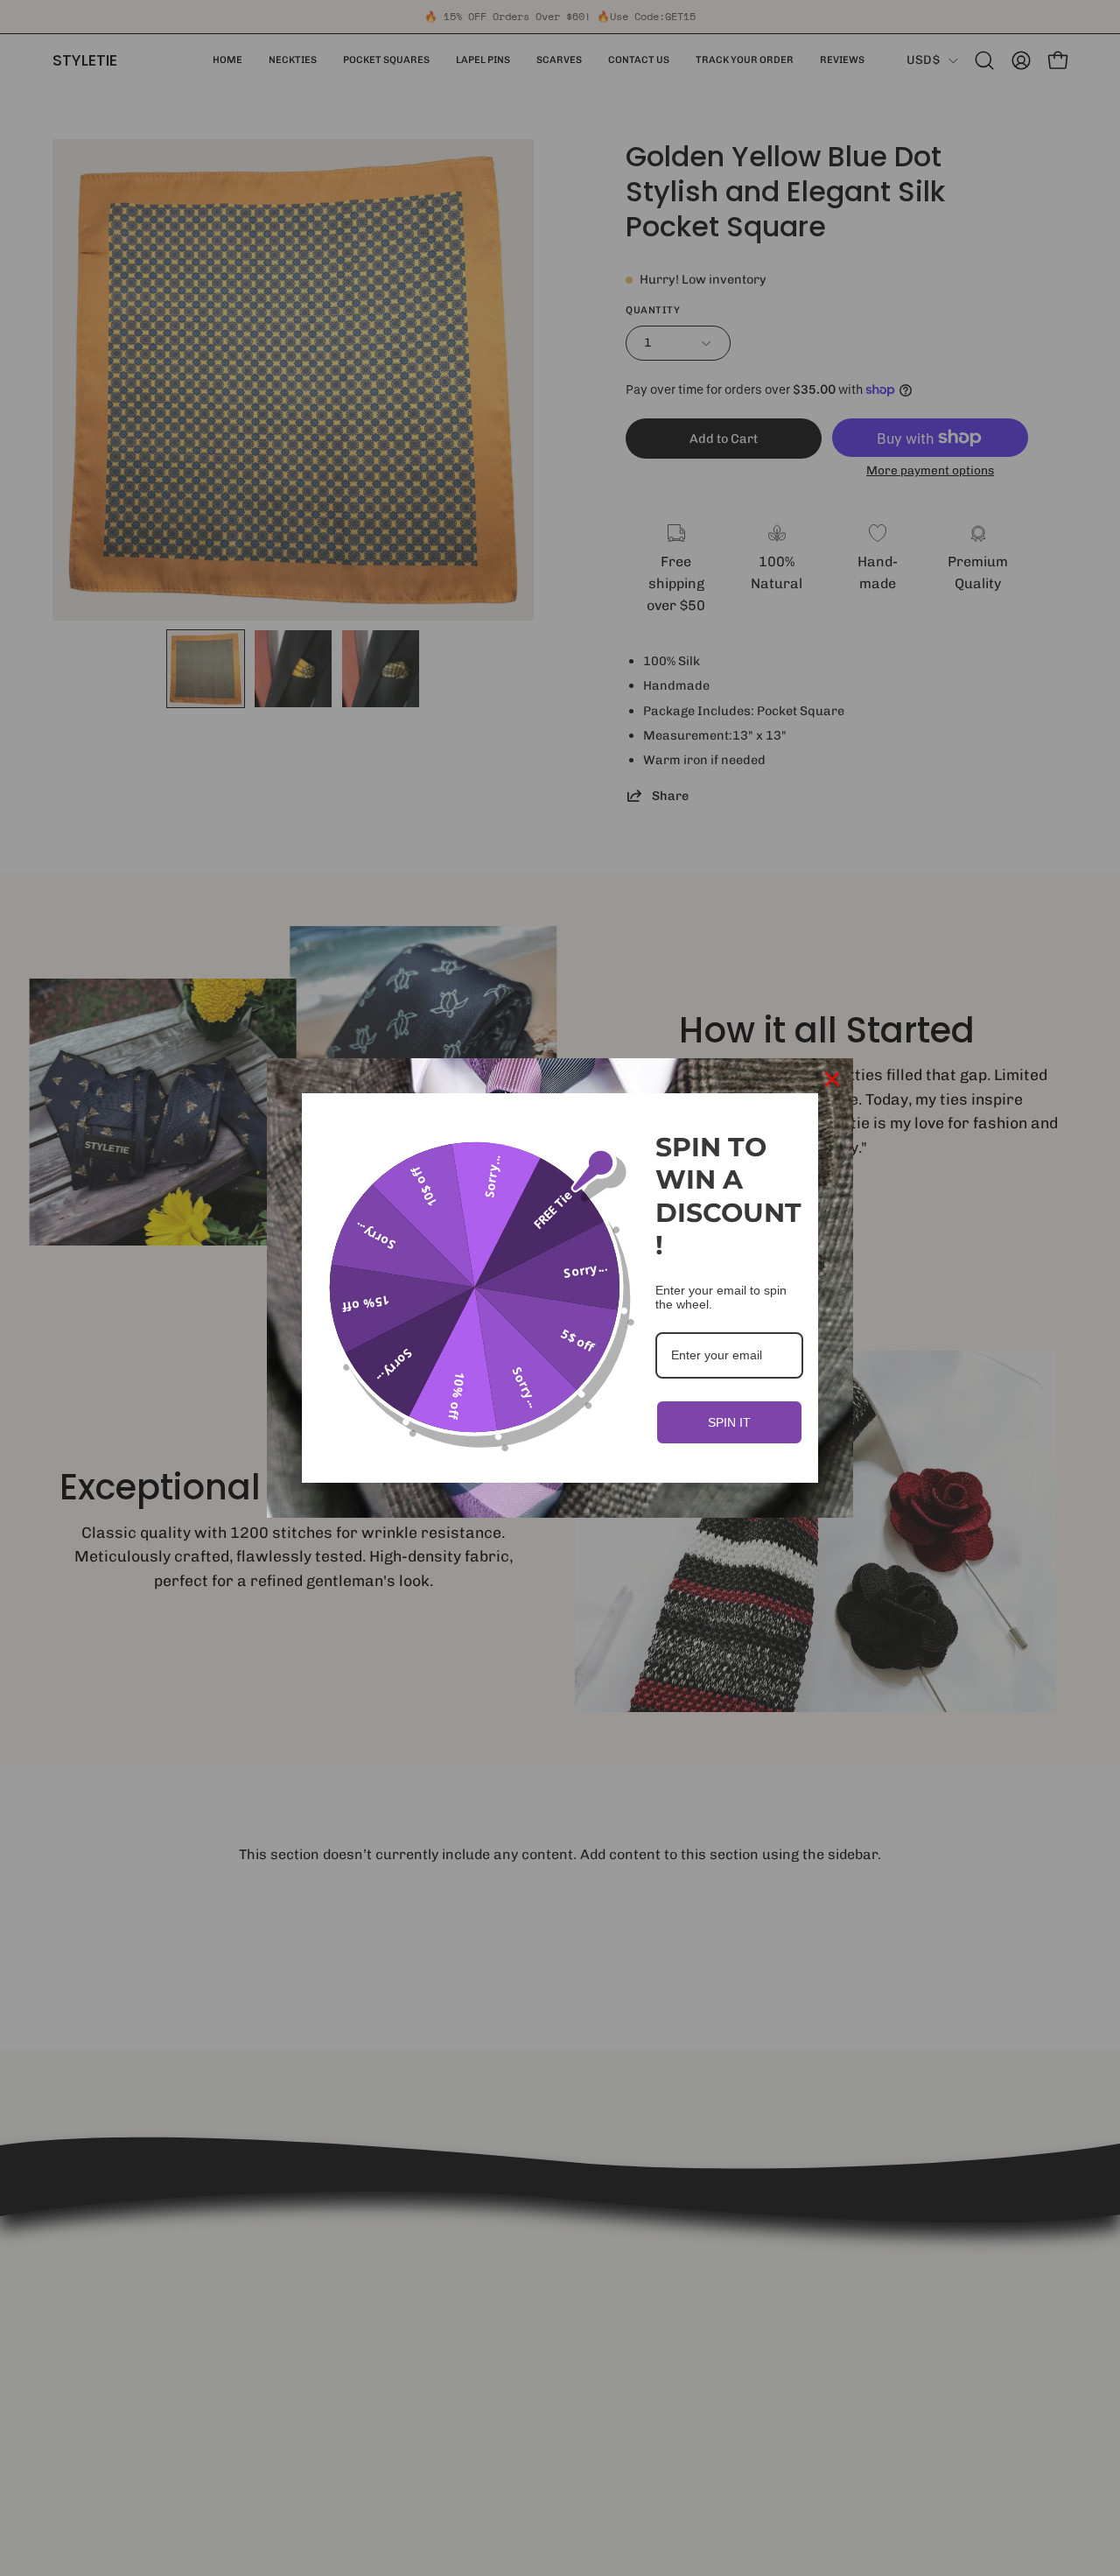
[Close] (832, 1079)
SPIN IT (729, 1422)
